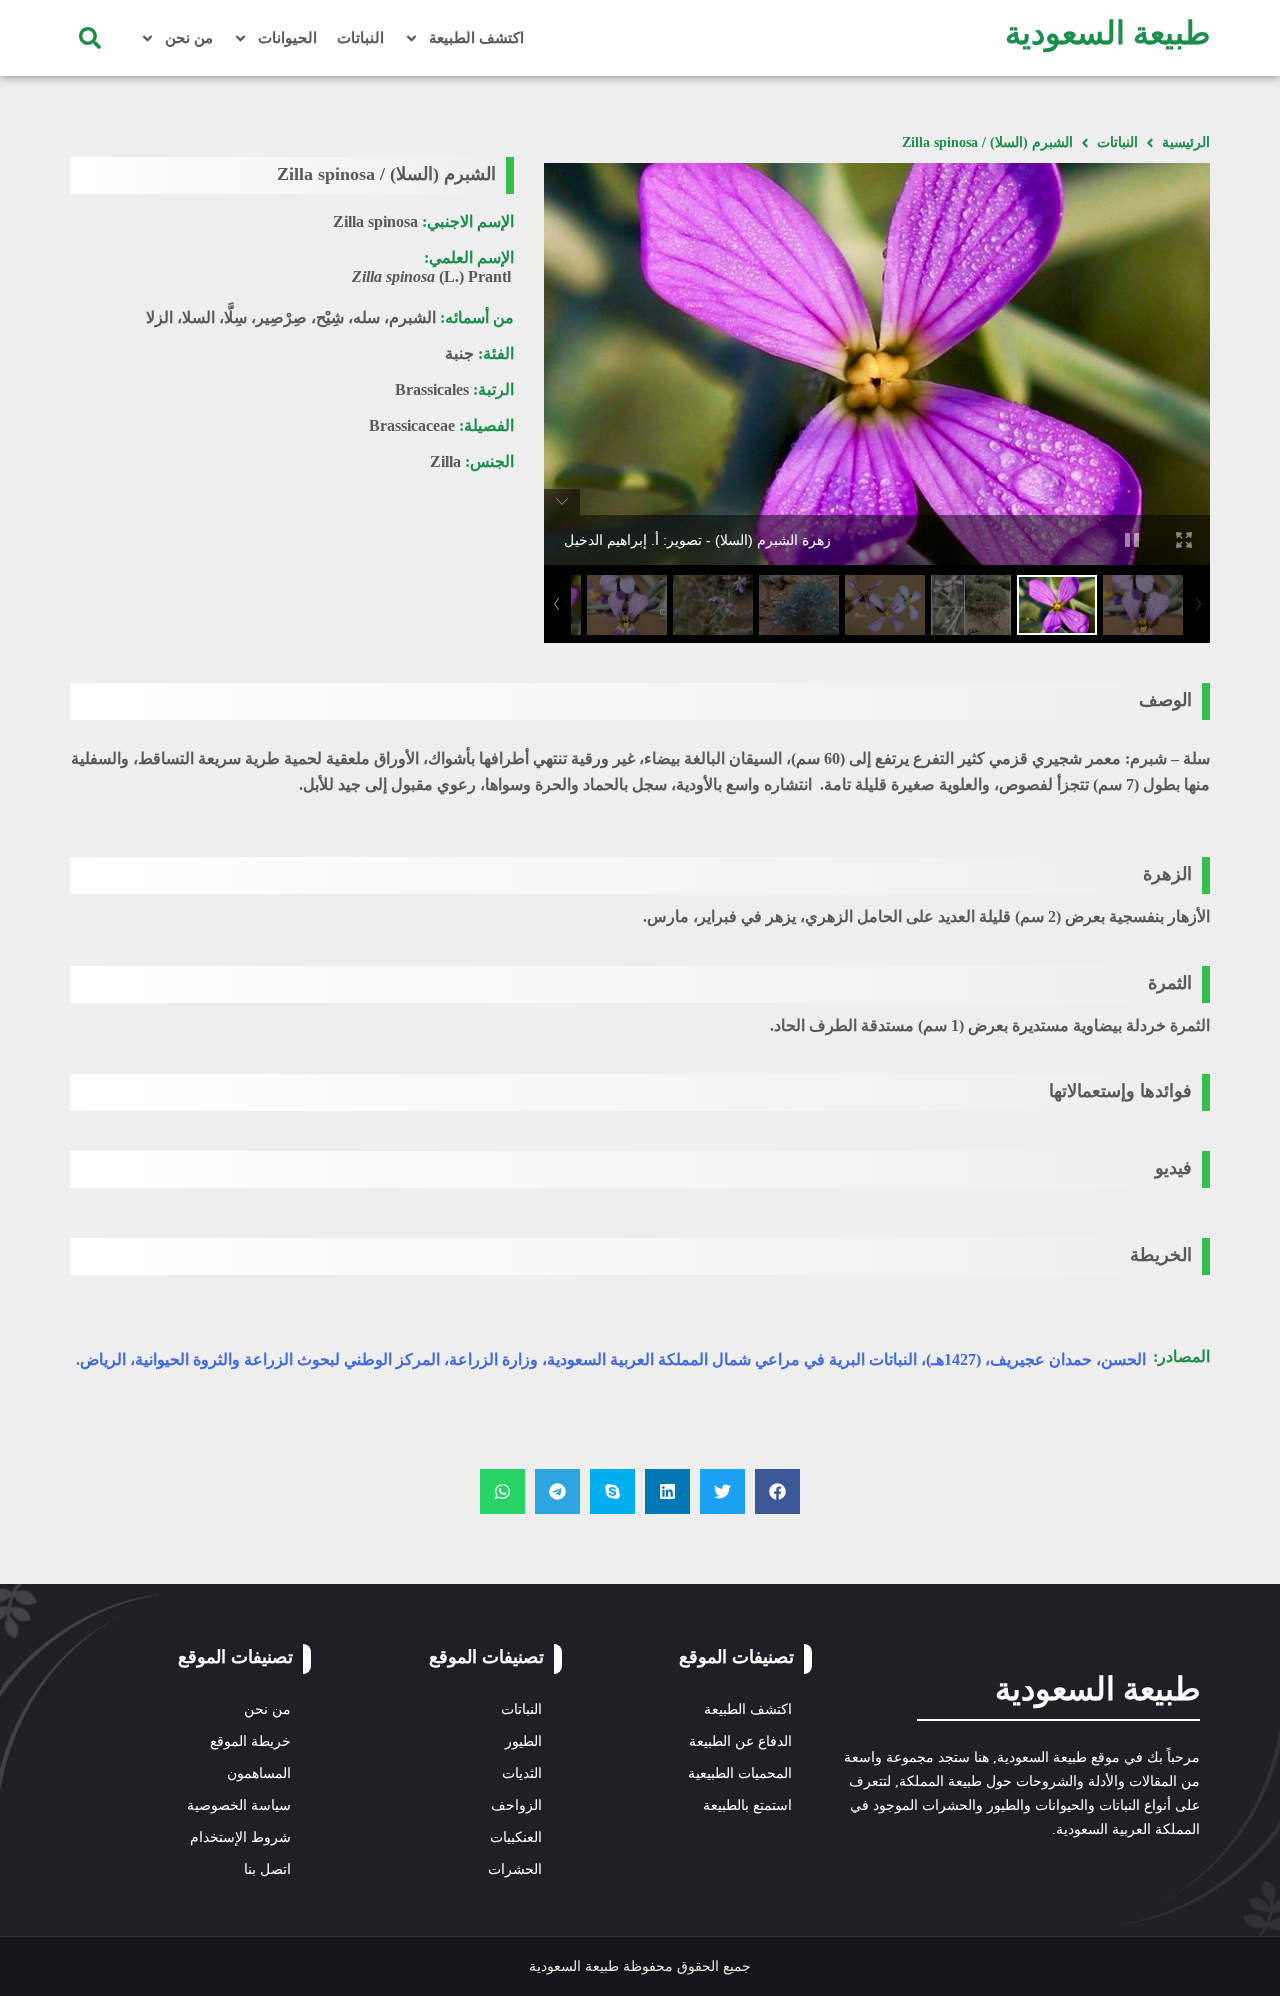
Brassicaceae (412, 425)
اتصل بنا (267, 1869)
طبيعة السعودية (1107, 33)
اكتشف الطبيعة (476, 38)
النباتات (360, 38)
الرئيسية (1186, 142)
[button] (90, 38)
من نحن (189, 38)
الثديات (522, 1773)
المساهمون (259, 1773)
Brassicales (432, 389)
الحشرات (515, 1869)
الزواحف (516, 1805)
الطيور (523, 1741)
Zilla (445, 461)
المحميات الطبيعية (740, 1773)
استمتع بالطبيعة (747, 1805)
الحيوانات (287, 38)
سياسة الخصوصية (239, 1805)
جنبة (459, 353)
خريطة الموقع (250, 1741)
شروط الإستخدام (240, 1837)
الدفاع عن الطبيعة (740, 1741)
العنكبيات (516, 1837)
